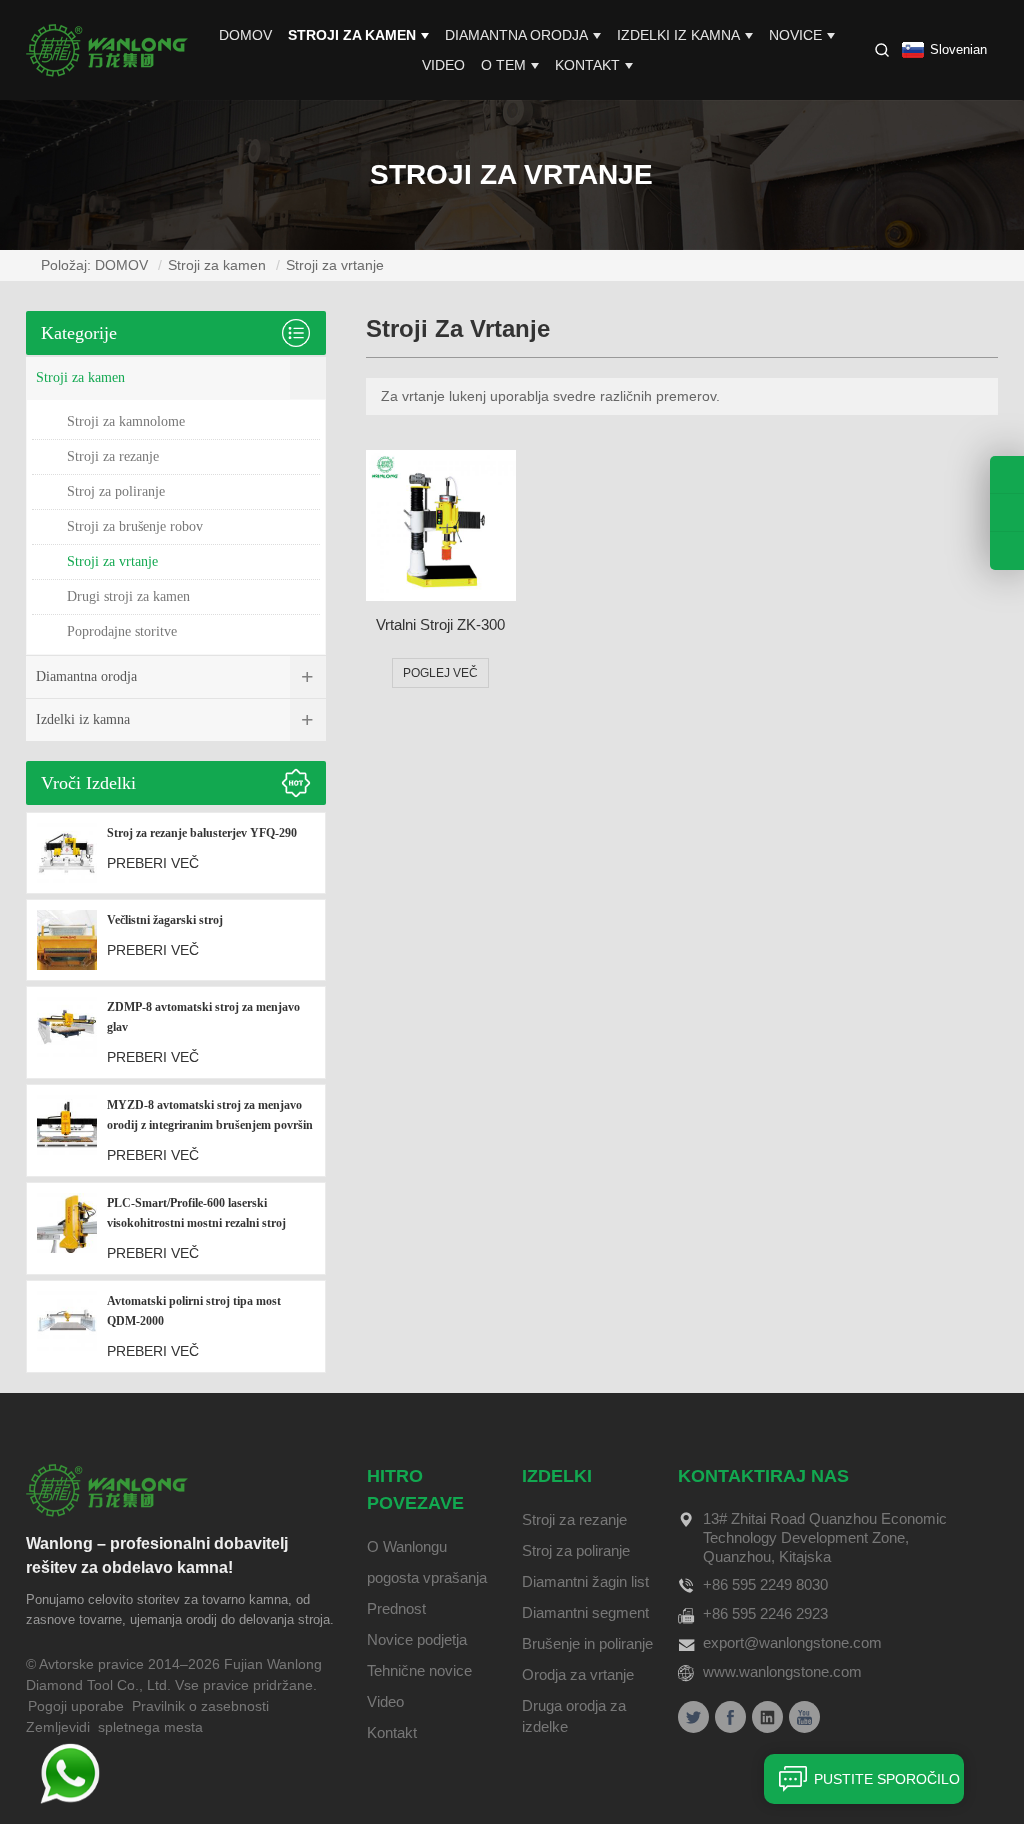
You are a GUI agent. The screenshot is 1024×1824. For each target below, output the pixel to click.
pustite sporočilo (887, 1779)
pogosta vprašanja (427, 1577)
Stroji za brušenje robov (135, 526)
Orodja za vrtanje (578, 1674)
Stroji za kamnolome (126, 421)
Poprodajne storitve (122, 631)
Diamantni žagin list (585, 1581)
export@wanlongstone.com (792, 1642)
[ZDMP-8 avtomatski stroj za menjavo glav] (67, 1032)
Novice (795, 35)
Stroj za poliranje (116, 491)
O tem (503, 65)
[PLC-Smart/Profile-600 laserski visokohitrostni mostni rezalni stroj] (67, 1228)
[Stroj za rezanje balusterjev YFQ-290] (67, 853)
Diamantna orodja (516, 35)
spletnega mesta (150, 1727)
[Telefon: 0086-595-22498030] (1007, 474)
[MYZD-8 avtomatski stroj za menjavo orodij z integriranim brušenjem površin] (67, 1130)
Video (443, 65)
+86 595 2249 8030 (765, 1584)
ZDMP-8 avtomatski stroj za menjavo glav (203, 1017)
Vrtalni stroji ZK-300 (440, 624)
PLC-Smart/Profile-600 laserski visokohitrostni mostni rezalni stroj (196, 1213)
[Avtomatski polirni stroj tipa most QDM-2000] (67, 1326)
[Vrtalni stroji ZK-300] (441, 525)
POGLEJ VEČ (440, 673)
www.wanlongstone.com (782, 1671)
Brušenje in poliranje (587, 1643)
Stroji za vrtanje (335, 265)
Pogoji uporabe (76, 1706)
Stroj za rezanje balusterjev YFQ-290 (202, 833)
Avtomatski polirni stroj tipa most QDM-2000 (194, 1311)
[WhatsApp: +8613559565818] (1007, 512)
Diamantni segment (585, 1612)
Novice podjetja (417, 1639)
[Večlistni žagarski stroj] (67, 940)
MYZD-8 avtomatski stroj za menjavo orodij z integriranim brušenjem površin (210, 1115)
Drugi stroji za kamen (128, 596)
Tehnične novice (419, 1670)
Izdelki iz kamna (678, 35)
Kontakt (587, 65)
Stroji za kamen (352, 35)
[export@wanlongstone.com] (1007, 551)
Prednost (396, 1608)
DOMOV (245, 35)
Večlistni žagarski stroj (165, 920)
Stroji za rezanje (113, 456)
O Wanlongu (407, 1546)
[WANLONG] (107, 49)
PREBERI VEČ (153, 863)
